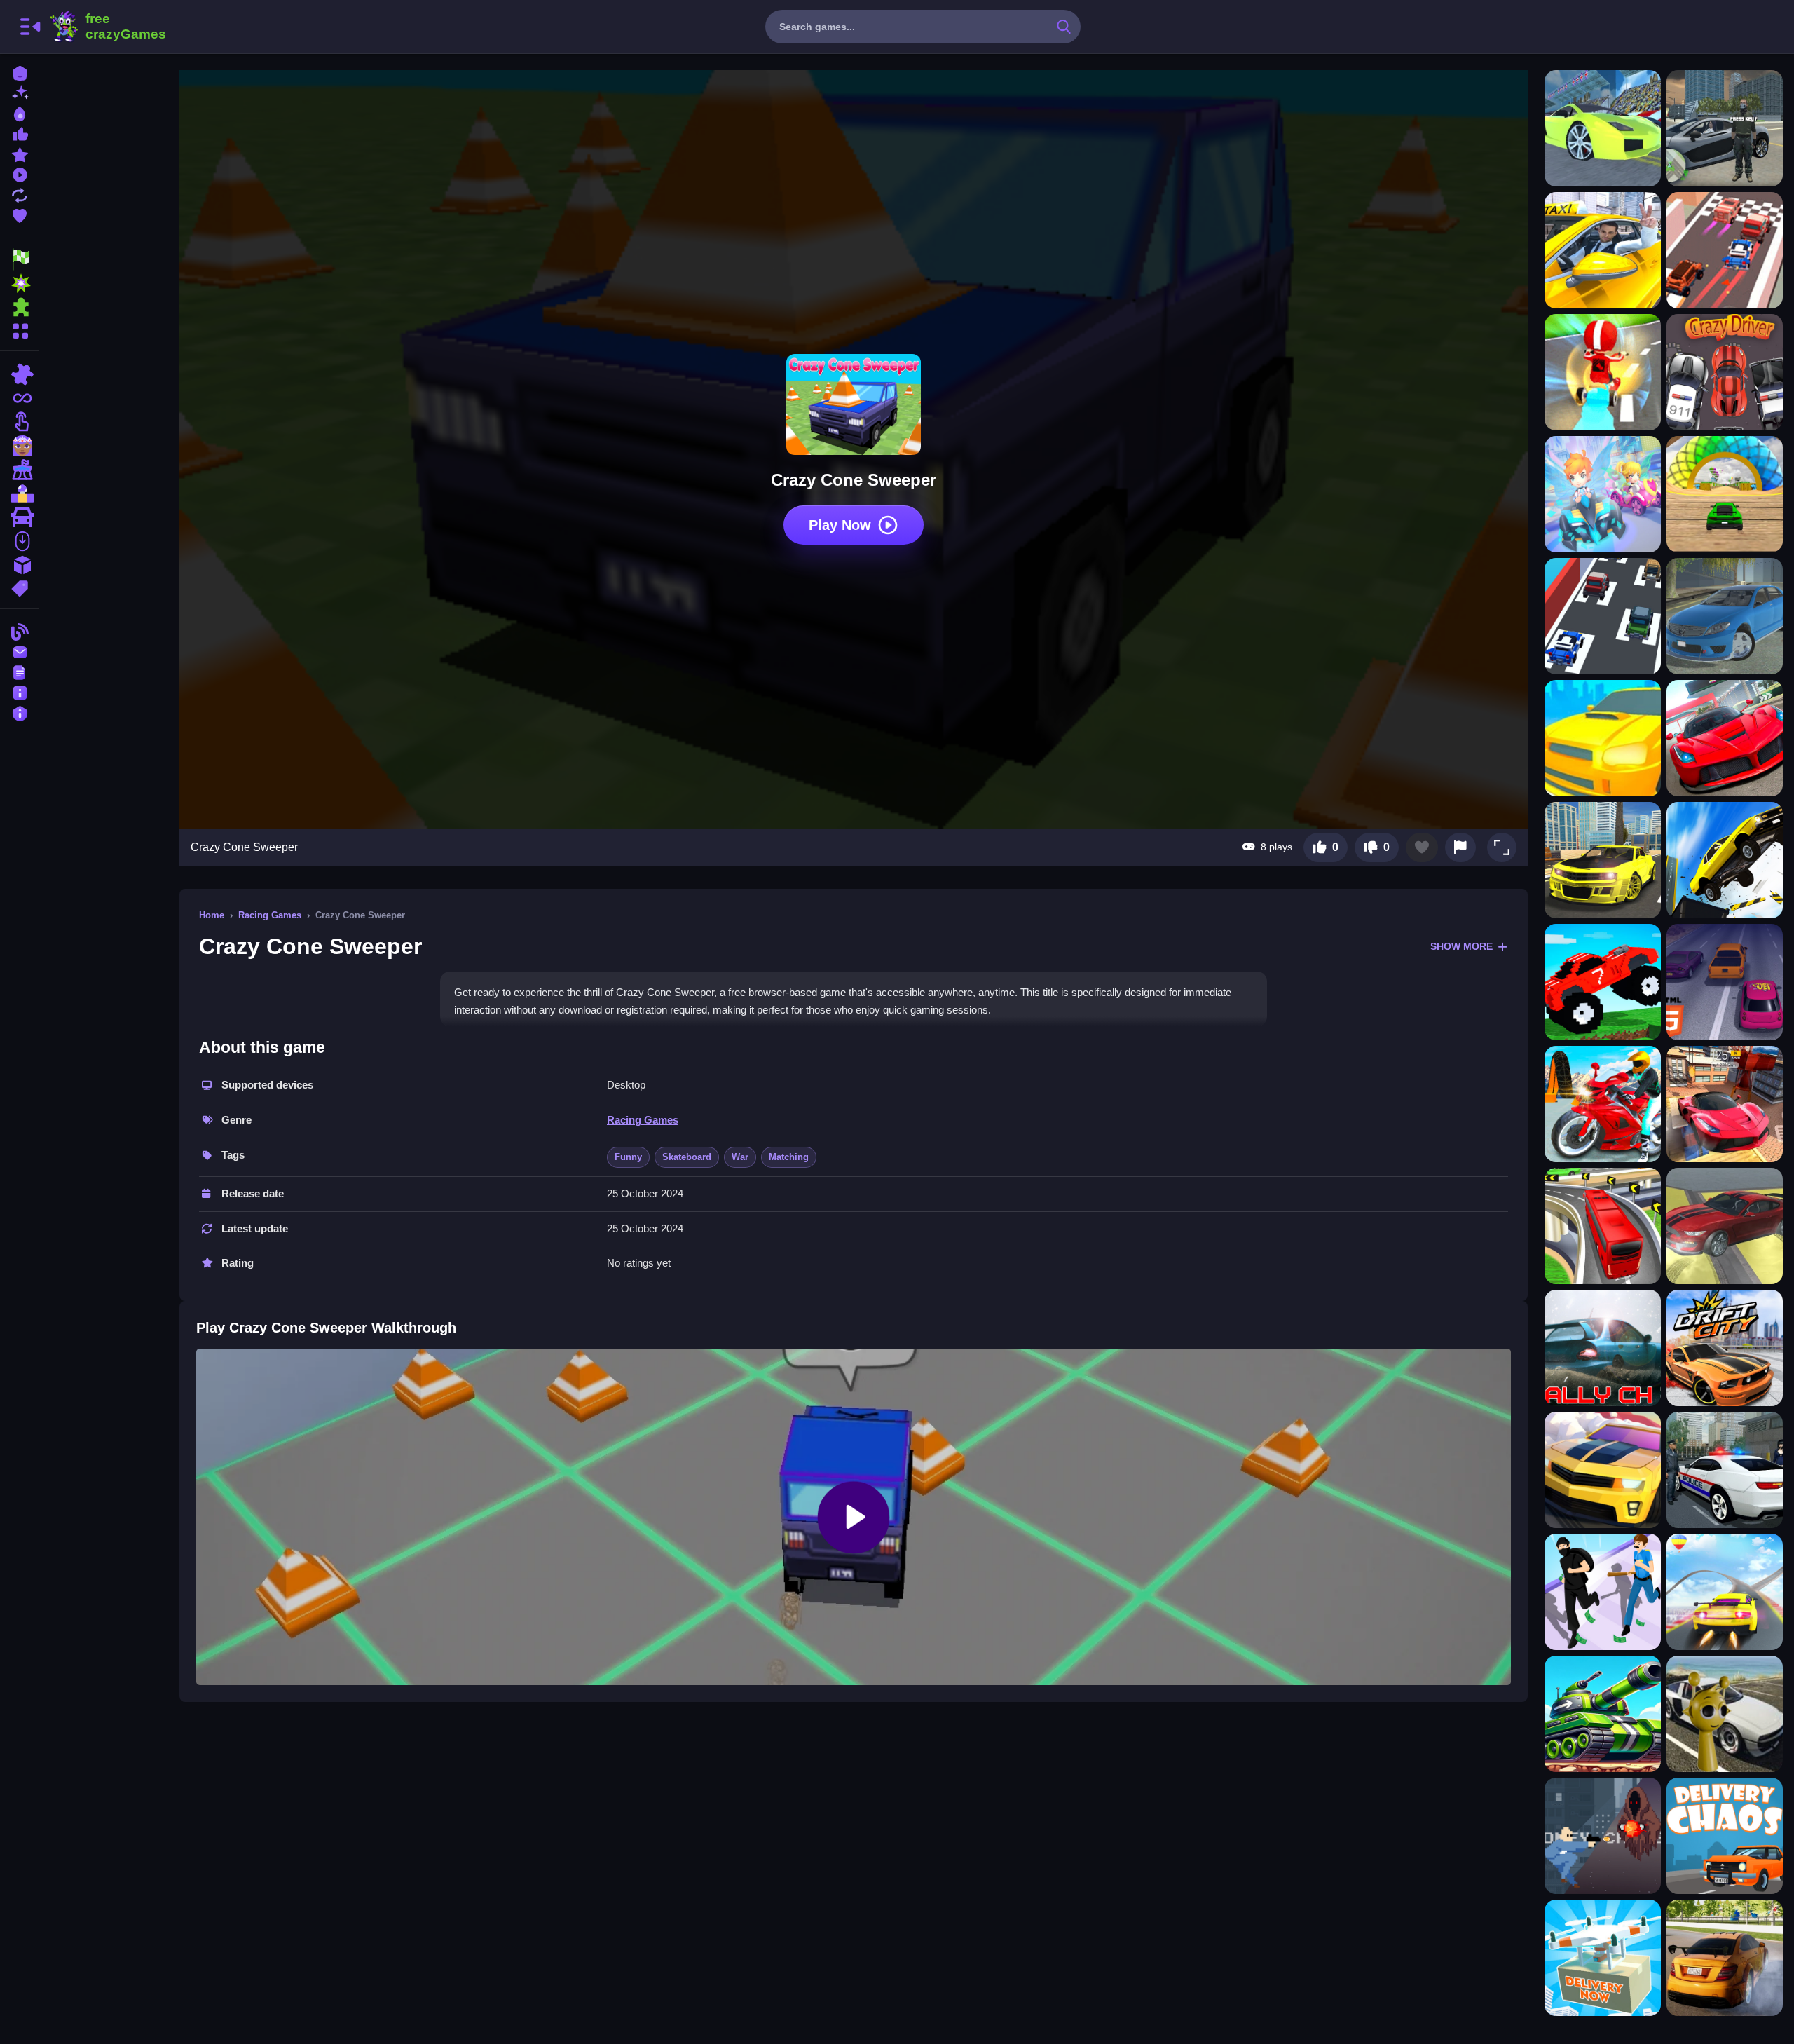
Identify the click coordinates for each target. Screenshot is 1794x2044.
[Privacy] (20, 712)
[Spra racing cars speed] (1725, 1958)
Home (212, 915)
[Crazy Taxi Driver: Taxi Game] (1603, 250)
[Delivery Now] (1603, 1958)
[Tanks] (1603, 1714)
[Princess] (20, 446)
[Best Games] (20, 113)
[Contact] (20, 651)
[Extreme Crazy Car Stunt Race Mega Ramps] (1725, 494)
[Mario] (20, 493)
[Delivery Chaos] (1725, 1836)
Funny (628, 1157)
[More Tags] (20, 587)
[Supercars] (20, 517)
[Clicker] (20, 422)
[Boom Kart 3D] (1603, 494)
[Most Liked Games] (20, 133)
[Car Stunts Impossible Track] (1725, 1592)
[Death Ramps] (1725, 860)
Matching (789, 1157)
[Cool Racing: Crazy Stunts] (1603, 128)
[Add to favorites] (1422, 847)
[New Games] (20, 92)
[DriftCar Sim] (1603, 1470)
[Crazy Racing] (1603, 616)
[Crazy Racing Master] (1725, 250)
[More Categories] (20, 329)
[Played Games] (20, 173)
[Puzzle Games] (20, 307)
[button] (1502, 847)
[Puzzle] (20, 374)
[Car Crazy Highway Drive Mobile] (1725, 982)
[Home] (20, 72)
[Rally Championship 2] (1603, 1348)
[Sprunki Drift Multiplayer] (1725, 1714)
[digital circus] (20, 470)
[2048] (20, 565)
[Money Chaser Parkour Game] (1603, 1836)
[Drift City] (1725, 1348)
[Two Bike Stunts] (1603, 1104)
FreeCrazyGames (107, 27)
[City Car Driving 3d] (1603, 860)
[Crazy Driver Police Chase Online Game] (1725, 372)
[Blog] (20, 631)
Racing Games (270, 915)
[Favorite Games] (20, 214)
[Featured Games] (20, 153)
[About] (20, 691)
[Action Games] (20, 283)
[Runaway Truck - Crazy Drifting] (1603, 738)
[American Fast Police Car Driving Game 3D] (1725, 1470)
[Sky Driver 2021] (1725, 1104)
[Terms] (20, 671)
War (740, 1157)
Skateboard (687, 1157)
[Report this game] (1460, 847)
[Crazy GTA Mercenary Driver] (1725, 128)
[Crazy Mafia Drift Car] (1725, 616)
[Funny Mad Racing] (1603, 982)
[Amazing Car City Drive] (1725, 1226)
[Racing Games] (20, 259)
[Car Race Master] (1725, 738)
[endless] (20, 398)
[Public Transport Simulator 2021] (1603, 1226)
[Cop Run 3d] (1603, 1592)
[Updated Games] (20, 194)
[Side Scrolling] (20, 541)
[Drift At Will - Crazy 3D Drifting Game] (1603, 372)
